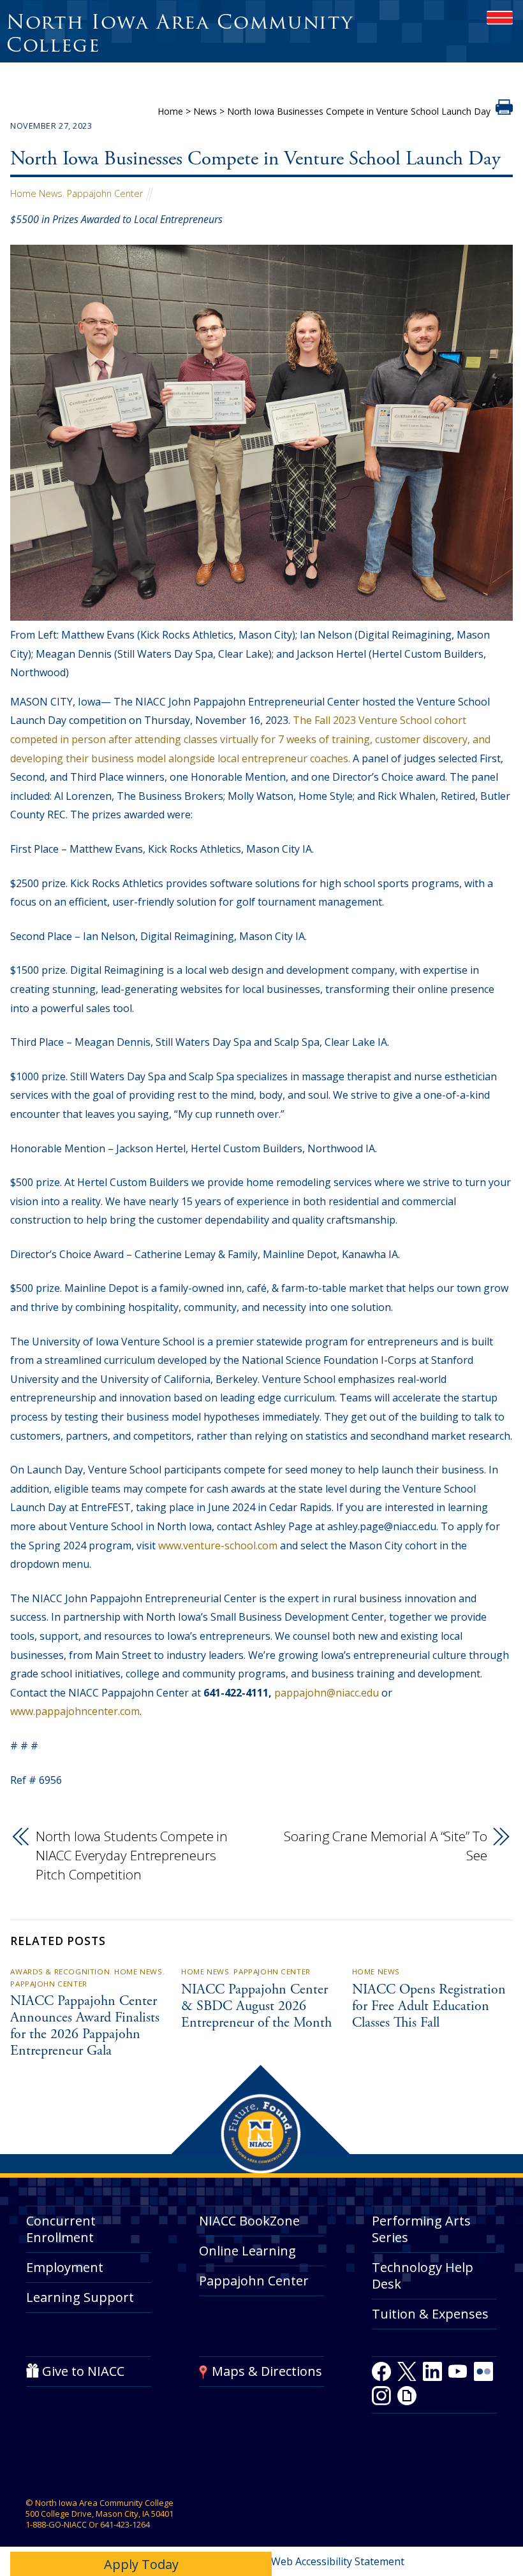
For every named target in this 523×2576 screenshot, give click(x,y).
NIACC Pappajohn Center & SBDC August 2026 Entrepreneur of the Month (256, 2007)
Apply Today (141, 2564)
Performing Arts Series (421, 2229)
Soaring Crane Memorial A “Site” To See (385, 1846)
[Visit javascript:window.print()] (504, 111)
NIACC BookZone (249, 2221)
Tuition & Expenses (430, 2314)
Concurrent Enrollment (61, 2229)
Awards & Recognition (60, 1972)
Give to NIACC (83, 2371)
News (205, 111)
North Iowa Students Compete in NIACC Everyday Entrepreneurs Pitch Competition (132, 1855)
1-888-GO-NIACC (56, 2524)
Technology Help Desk (423, 2276)
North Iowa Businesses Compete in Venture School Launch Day (255, 160)
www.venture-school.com (218, 1545)
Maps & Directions (267, 2371)
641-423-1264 (125, 2524)
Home (170, 111)
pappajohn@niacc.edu (327, 1693)
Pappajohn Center (105, 193)
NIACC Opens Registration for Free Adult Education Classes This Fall (429, 2007)
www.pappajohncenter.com (75, 1711)
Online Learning (247, 2251)
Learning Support (80, 2297)
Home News (36, 193)
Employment (65, 2267)
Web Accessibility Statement (338, 2561)
